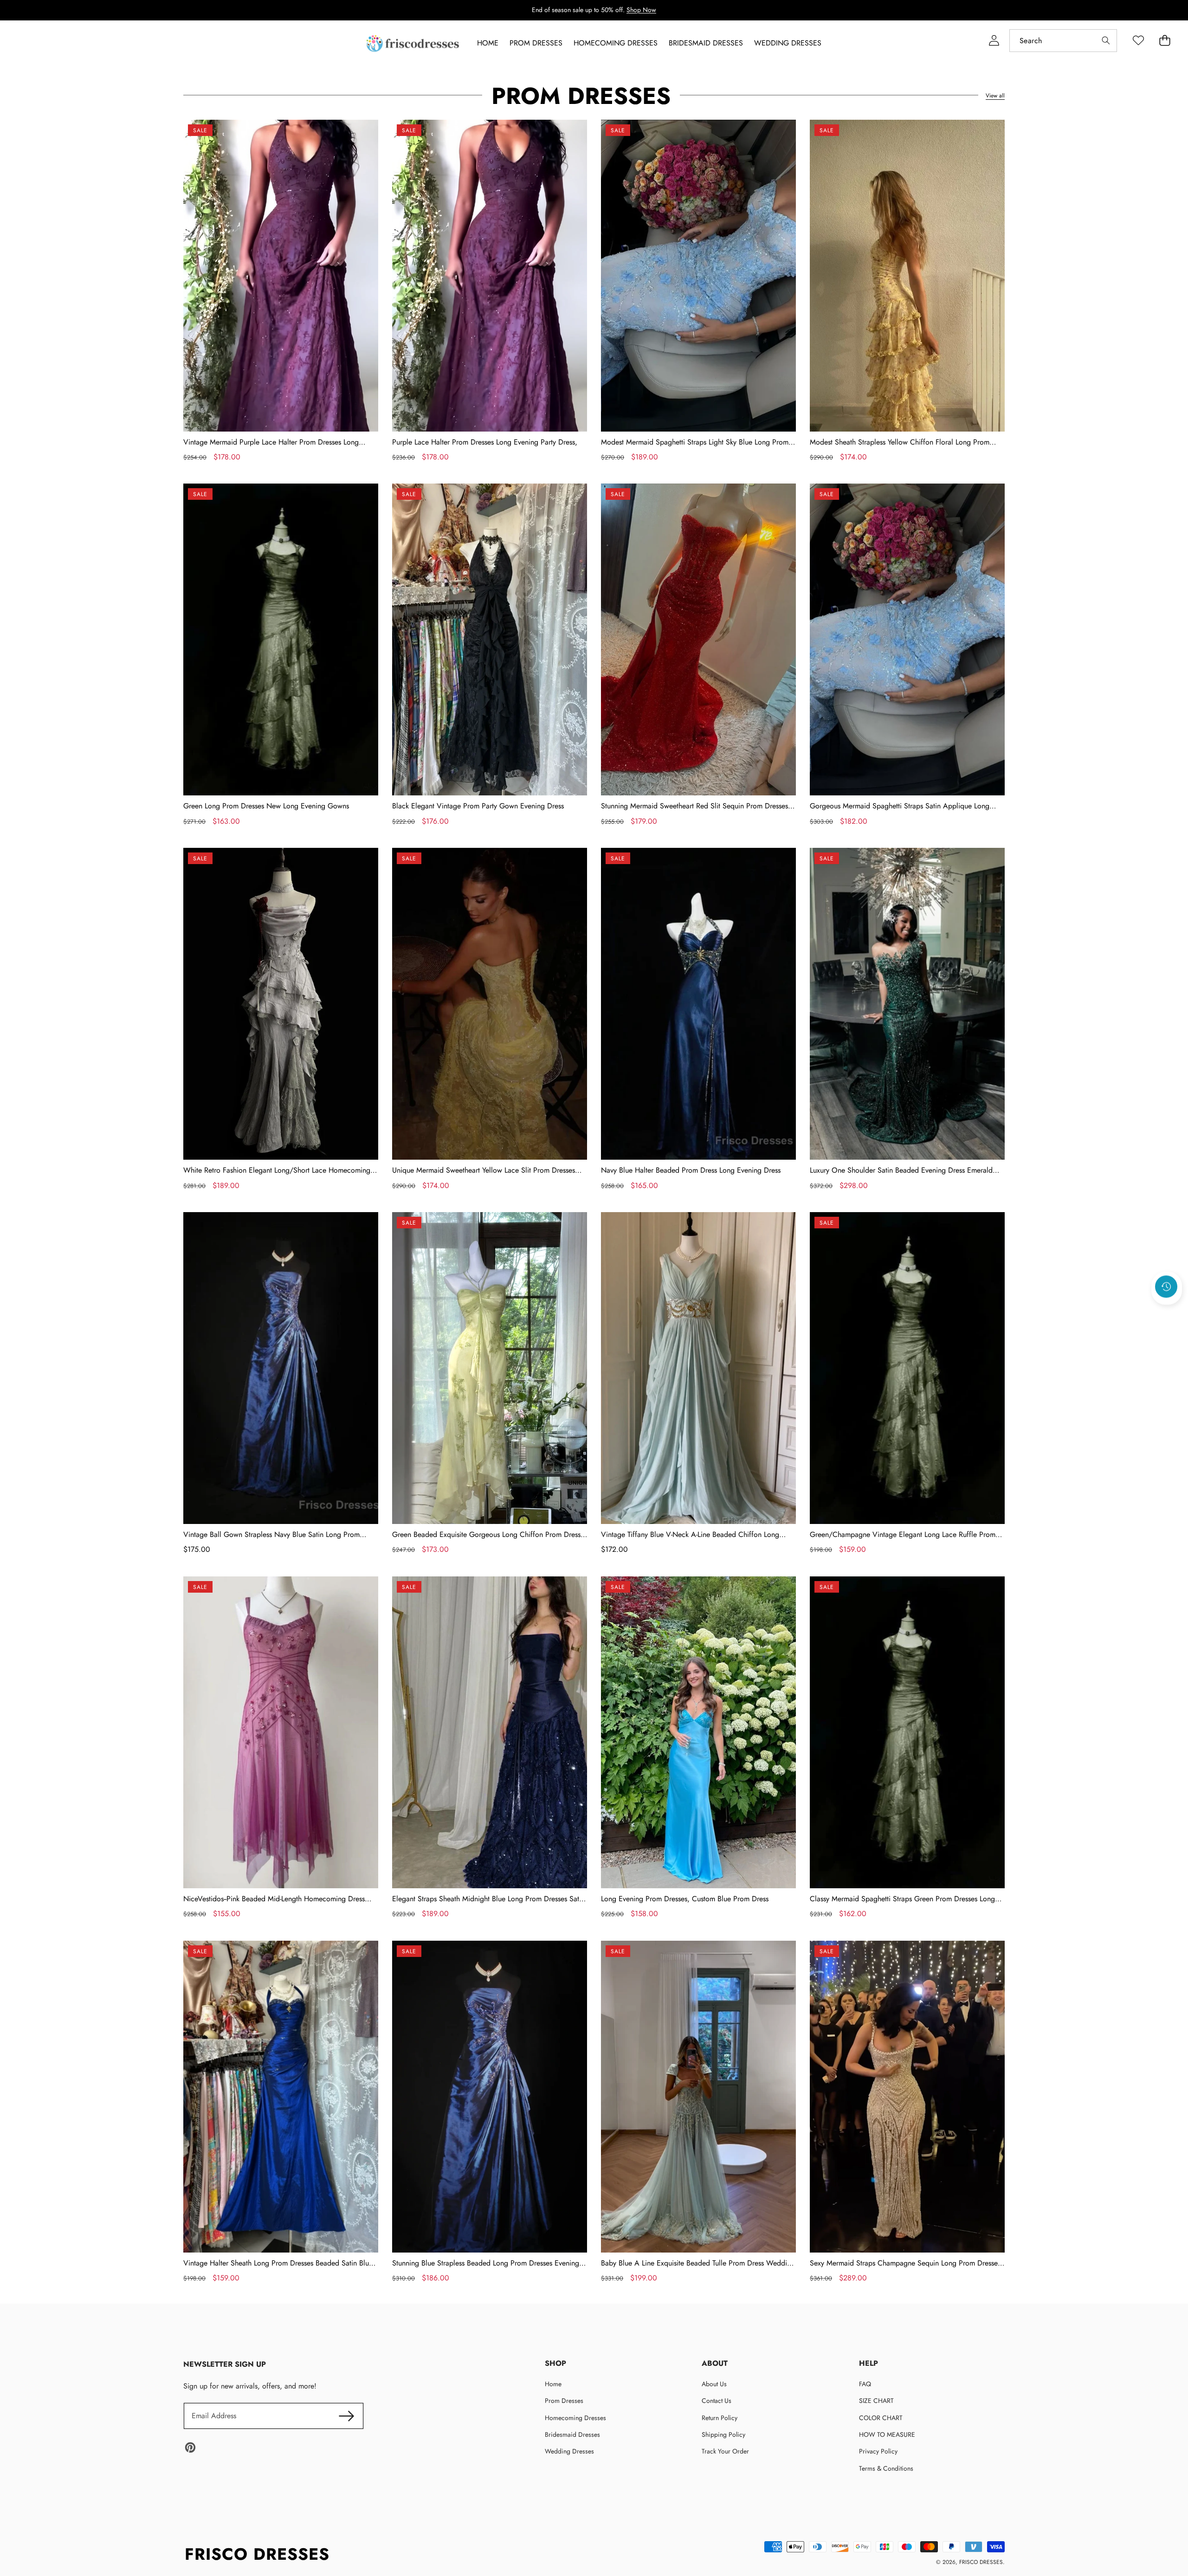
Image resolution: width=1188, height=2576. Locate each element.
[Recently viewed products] (1166, 1286)
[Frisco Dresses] (413, 43)
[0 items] (1165, 41)
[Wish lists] (1138, 41)
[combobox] (1063, 41)
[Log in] (994, 41)
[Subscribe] (346, 2416)
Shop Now (641, 10)
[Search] (1106, 41)
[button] (1167, 1311)
